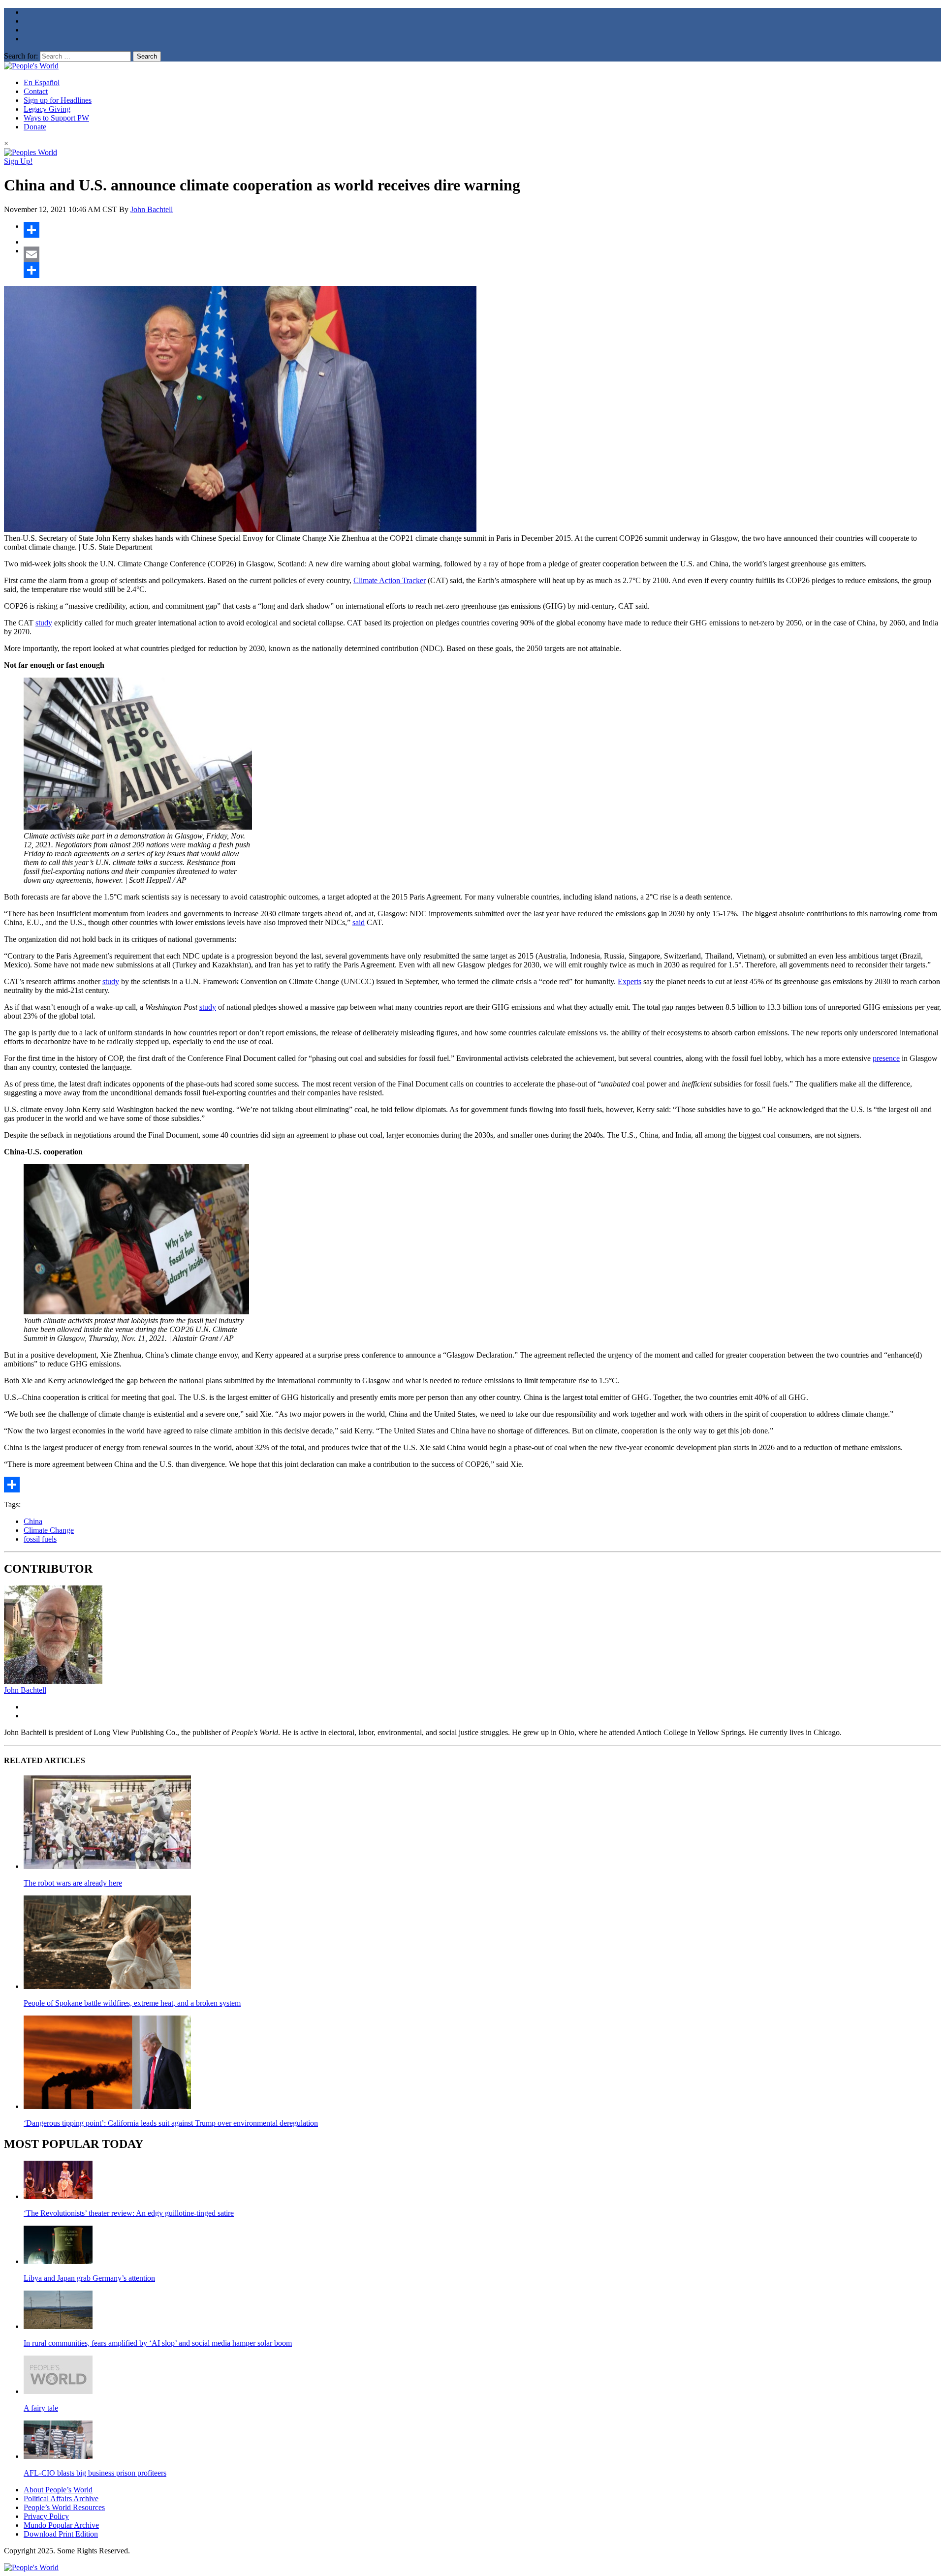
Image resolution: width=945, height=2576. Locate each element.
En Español (42, 82)
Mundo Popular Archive (61, 2525)
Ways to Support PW (56, 118)
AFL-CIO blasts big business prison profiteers (95, 2473)
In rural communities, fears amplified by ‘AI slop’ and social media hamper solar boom (158, 2343)
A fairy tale (41, 2408)
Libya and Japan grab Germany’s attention (89, 2278)
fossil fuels (40, 1539)
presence (886, 1058)
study (44, 623)
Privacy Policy (46, 2516)
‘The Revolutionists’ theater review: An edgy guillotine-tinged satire (129, 2213)
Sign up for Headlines (58, 100)
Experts (630, 981)
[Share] (482, 230)
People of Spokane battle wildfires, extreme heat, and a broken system (132, 2003)
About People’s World (58, 2490)
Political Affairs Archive (61, 2498)
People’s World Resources (64, 2507)
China (33, 1521)
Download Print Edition (61, 2534)
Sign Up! (18, 161)
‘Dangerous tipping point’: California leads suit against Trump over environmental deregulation (171, 2123)
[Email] (482, 254)
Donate (35, 127)
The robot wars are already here (73, 1883)
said (359, 922)
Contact (36, 91)
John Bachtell (152, 209)
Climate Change (49, 1530)
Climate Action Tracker (390, 580)
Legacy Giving (47, 109)
